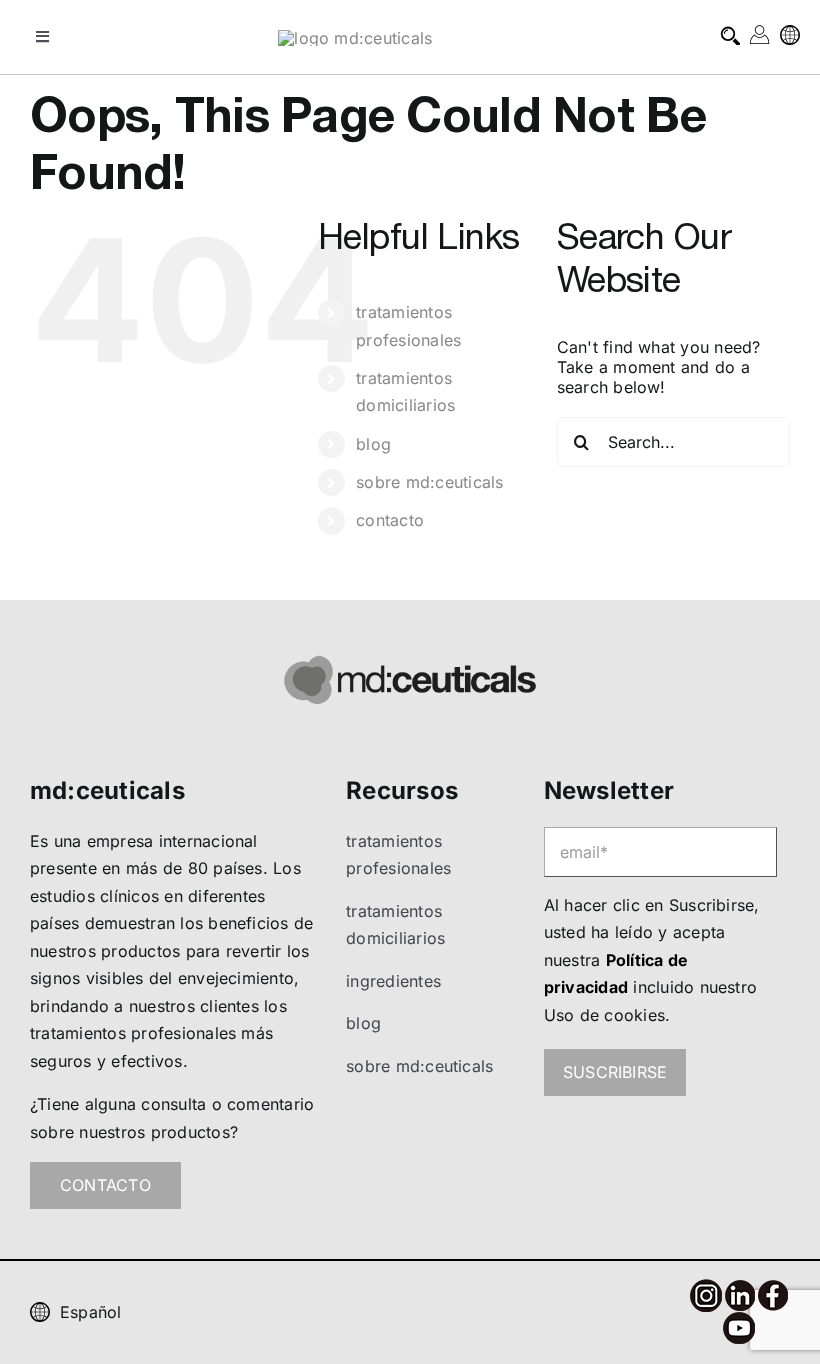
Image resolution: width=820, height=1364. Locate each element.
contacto (390, 520)
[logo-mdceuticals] (355, 38)
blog (373, 444)
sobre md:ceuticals (429, 482)
